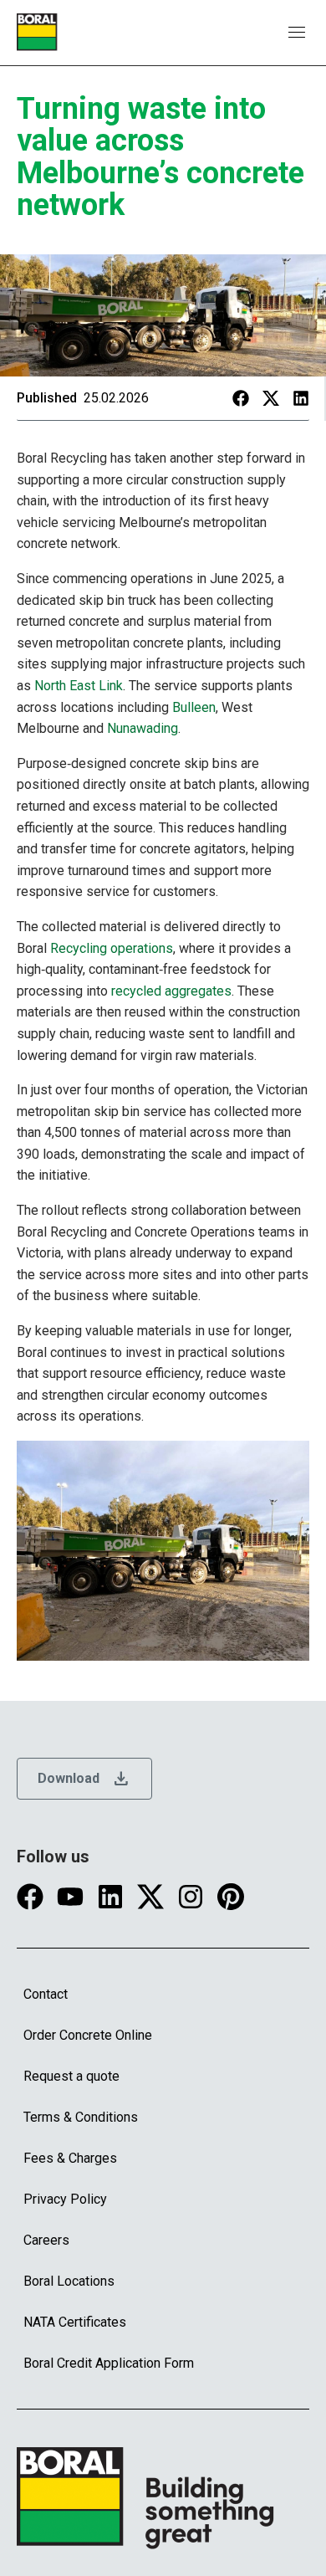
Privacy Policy (65, 2199)
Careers (46, 2240)
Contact (46, 1994)
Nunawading (143, 728)
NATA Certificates (75, 2322)
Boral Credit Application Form (109, 2363)
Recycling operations (112, 948)
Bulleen (194, 707)
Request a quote (71, 2076)
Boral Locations (69, 2281)
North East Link (79, 686)
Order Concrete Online (88, 2035)
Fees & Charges (70, 2158)
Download (84, 1779)
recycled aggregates (171, 991)
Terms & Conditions (81, 2117)
